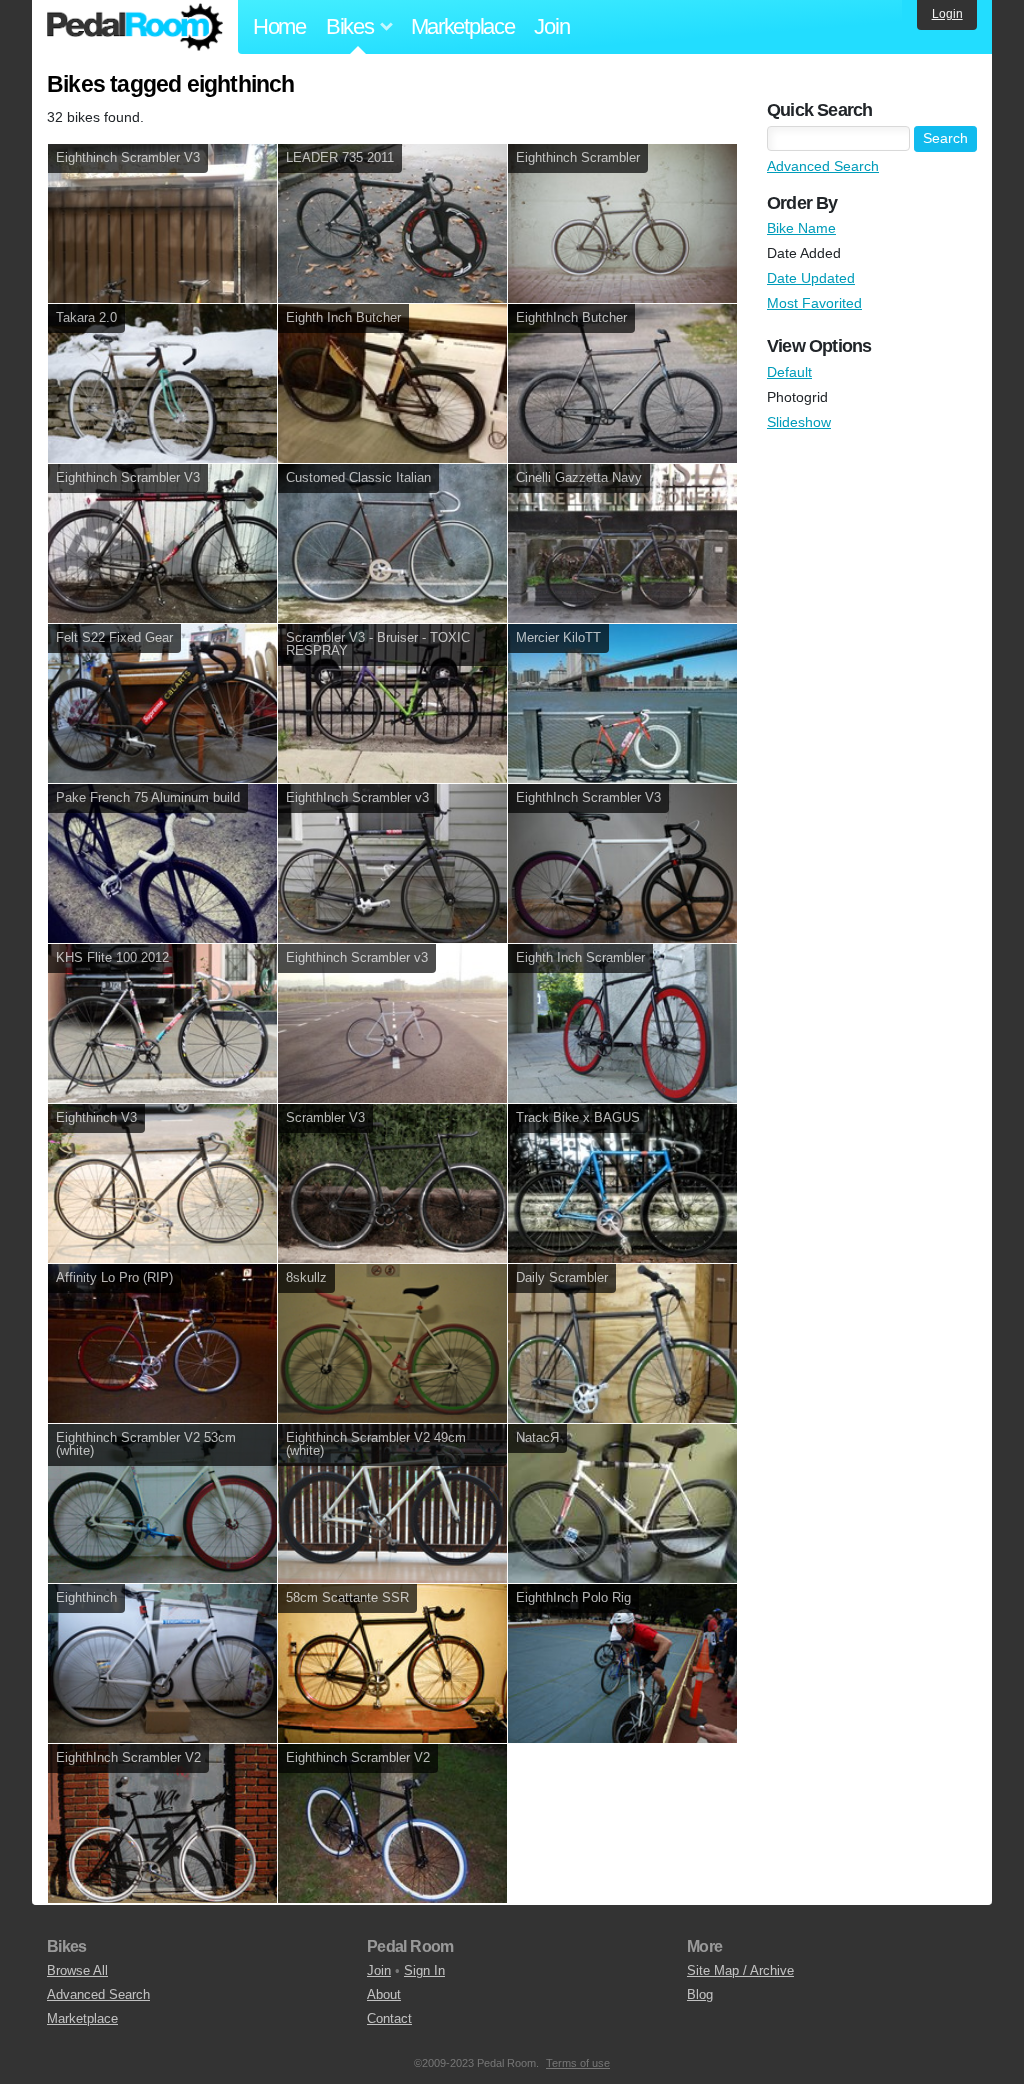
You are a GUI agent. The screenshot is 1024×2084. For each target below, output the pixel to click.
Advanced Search (823, 166)
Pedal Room (135, 27)
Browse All (77, 1970)
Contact (389, 2018)
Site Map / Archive (740, 1970)
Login (947, 14)
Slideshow (799, 422)
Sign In (424, 1970)
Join (551, 26)
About (384, 1994)
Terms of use (578, 2063)
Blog (700, 1994)
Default (789, 372)
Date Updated (811, 278)
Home (279, 26)
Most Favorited (814, 303)
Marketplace (463, 26)
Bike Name (801, 228)
